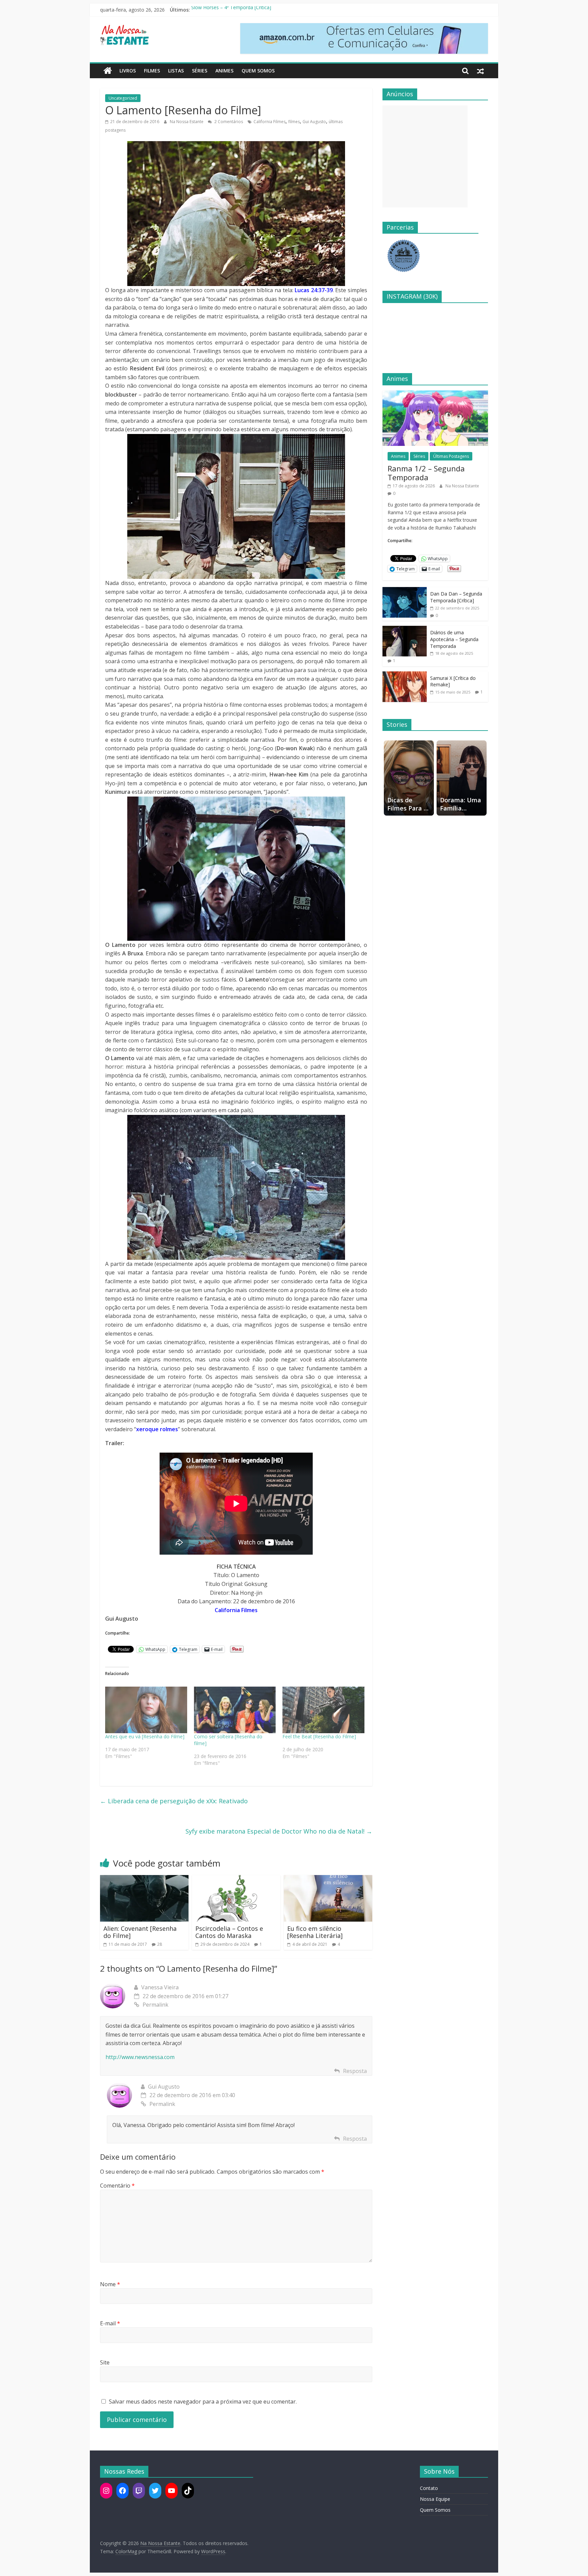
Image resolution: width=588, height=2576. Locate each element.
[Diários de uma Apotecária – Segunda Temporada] (405, 629)
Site (105, 2362)
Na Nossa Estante (187, 122)
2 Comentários (228, 122)
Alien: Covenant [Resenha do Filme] (140, 1932)
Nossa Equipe (435, 2499)
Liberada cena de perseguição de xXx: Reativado (174, 1801)
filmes (294, 122)
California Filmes (269, 122)
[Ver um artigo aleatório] (480, 71)
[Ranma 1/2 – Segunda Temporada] (435, 394)
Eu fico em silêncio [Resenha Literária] (315, 1932)
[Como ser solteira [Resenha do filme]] (235, 1710)
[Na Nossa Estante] (108, 71)
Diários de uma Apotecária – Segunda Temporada (454, 639)
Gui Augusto (314, 122)
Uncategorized (123, 98)
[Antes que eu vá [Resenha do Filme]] (146, 1710)
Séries (200, 71)
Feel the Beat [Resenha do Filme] (319, 1736)
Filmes (152, 71)
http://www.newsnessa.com (140, 2057)
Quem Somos (258, 71)
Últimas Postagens (451, 456)
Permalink (156, 2005)
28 (160, 1944)
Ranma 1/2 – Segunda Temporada (426, 473)
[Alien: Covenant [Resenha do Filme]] (144, 1879)
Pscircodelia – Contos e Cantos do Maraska (229, 1932)
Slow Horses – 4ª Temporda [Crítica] (231, 10)
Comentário (117, 2186)
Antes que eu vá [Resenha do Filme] (145, 1736)
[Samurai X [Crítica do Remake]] (405, 675)
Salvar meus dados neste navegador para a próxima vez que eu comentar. (203, 2402)
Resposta (355, 2071)
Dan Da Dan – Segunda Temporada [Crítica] (456, 597)
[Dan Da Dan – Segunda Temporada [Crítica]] (405, 591)
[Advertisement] (425, 156)
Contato (429, 2488)
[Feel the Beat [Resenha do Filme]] (323, 1710)
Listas (176, 71)
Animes (224, 71)
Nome (110, 2284)
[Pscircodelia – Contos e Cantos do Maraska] (236, 1879)
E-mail (110, 2323)
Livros (128, 71)
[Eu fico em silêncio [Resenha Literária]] (328, 1879)
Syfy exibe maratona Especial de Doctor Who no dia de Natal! (279, 1831)
